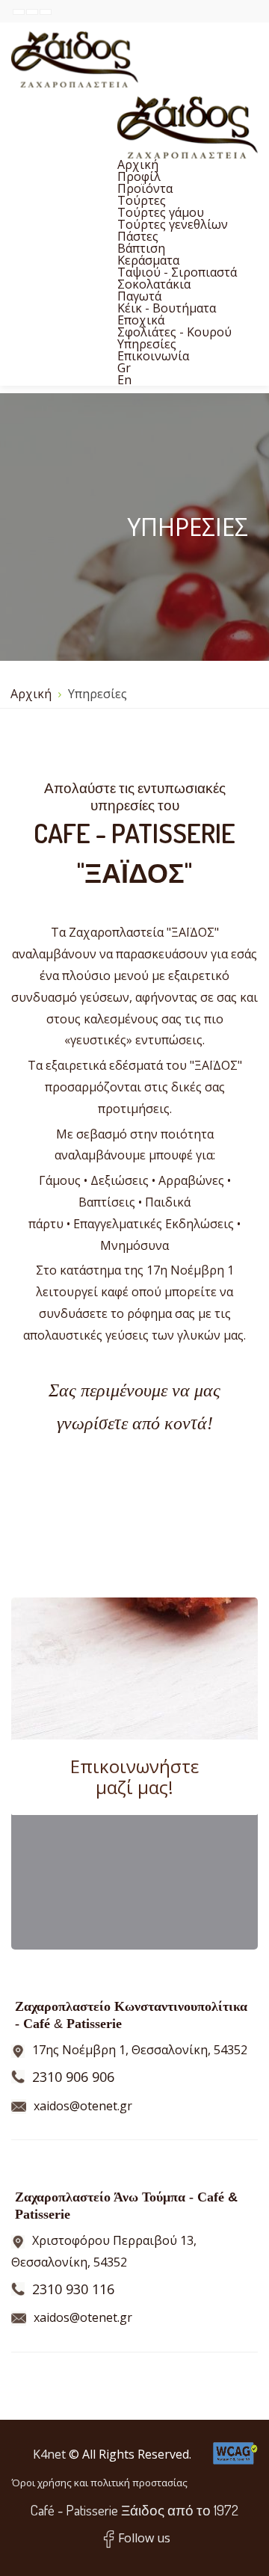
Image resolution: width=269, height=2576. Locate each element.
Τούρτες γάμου (161, 212)
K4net (49, 2454)
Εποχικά (141, 320)
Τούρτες (142, 200)
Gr (124, 368)
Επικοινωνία (153, 356)
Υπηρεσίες (147, 344)
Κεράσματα (148, 260)
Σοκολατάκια (154, 284)
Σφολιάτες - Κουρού (174, 332)
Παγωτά (139, 296)
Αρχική (138, 164)
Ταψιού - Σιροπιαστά (177, 272)
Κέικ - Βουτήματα (167, 308)
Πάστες (138, 236)
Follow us (144, 2538)
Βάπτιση (141, 248)
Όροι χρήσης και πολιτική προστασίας (99, 2483)
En (124, 380)
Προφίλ (139, 176)
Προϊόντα (145, 188)
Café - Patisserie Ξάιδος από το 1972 (134, 2510)
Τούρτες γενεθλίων (173, 224)
